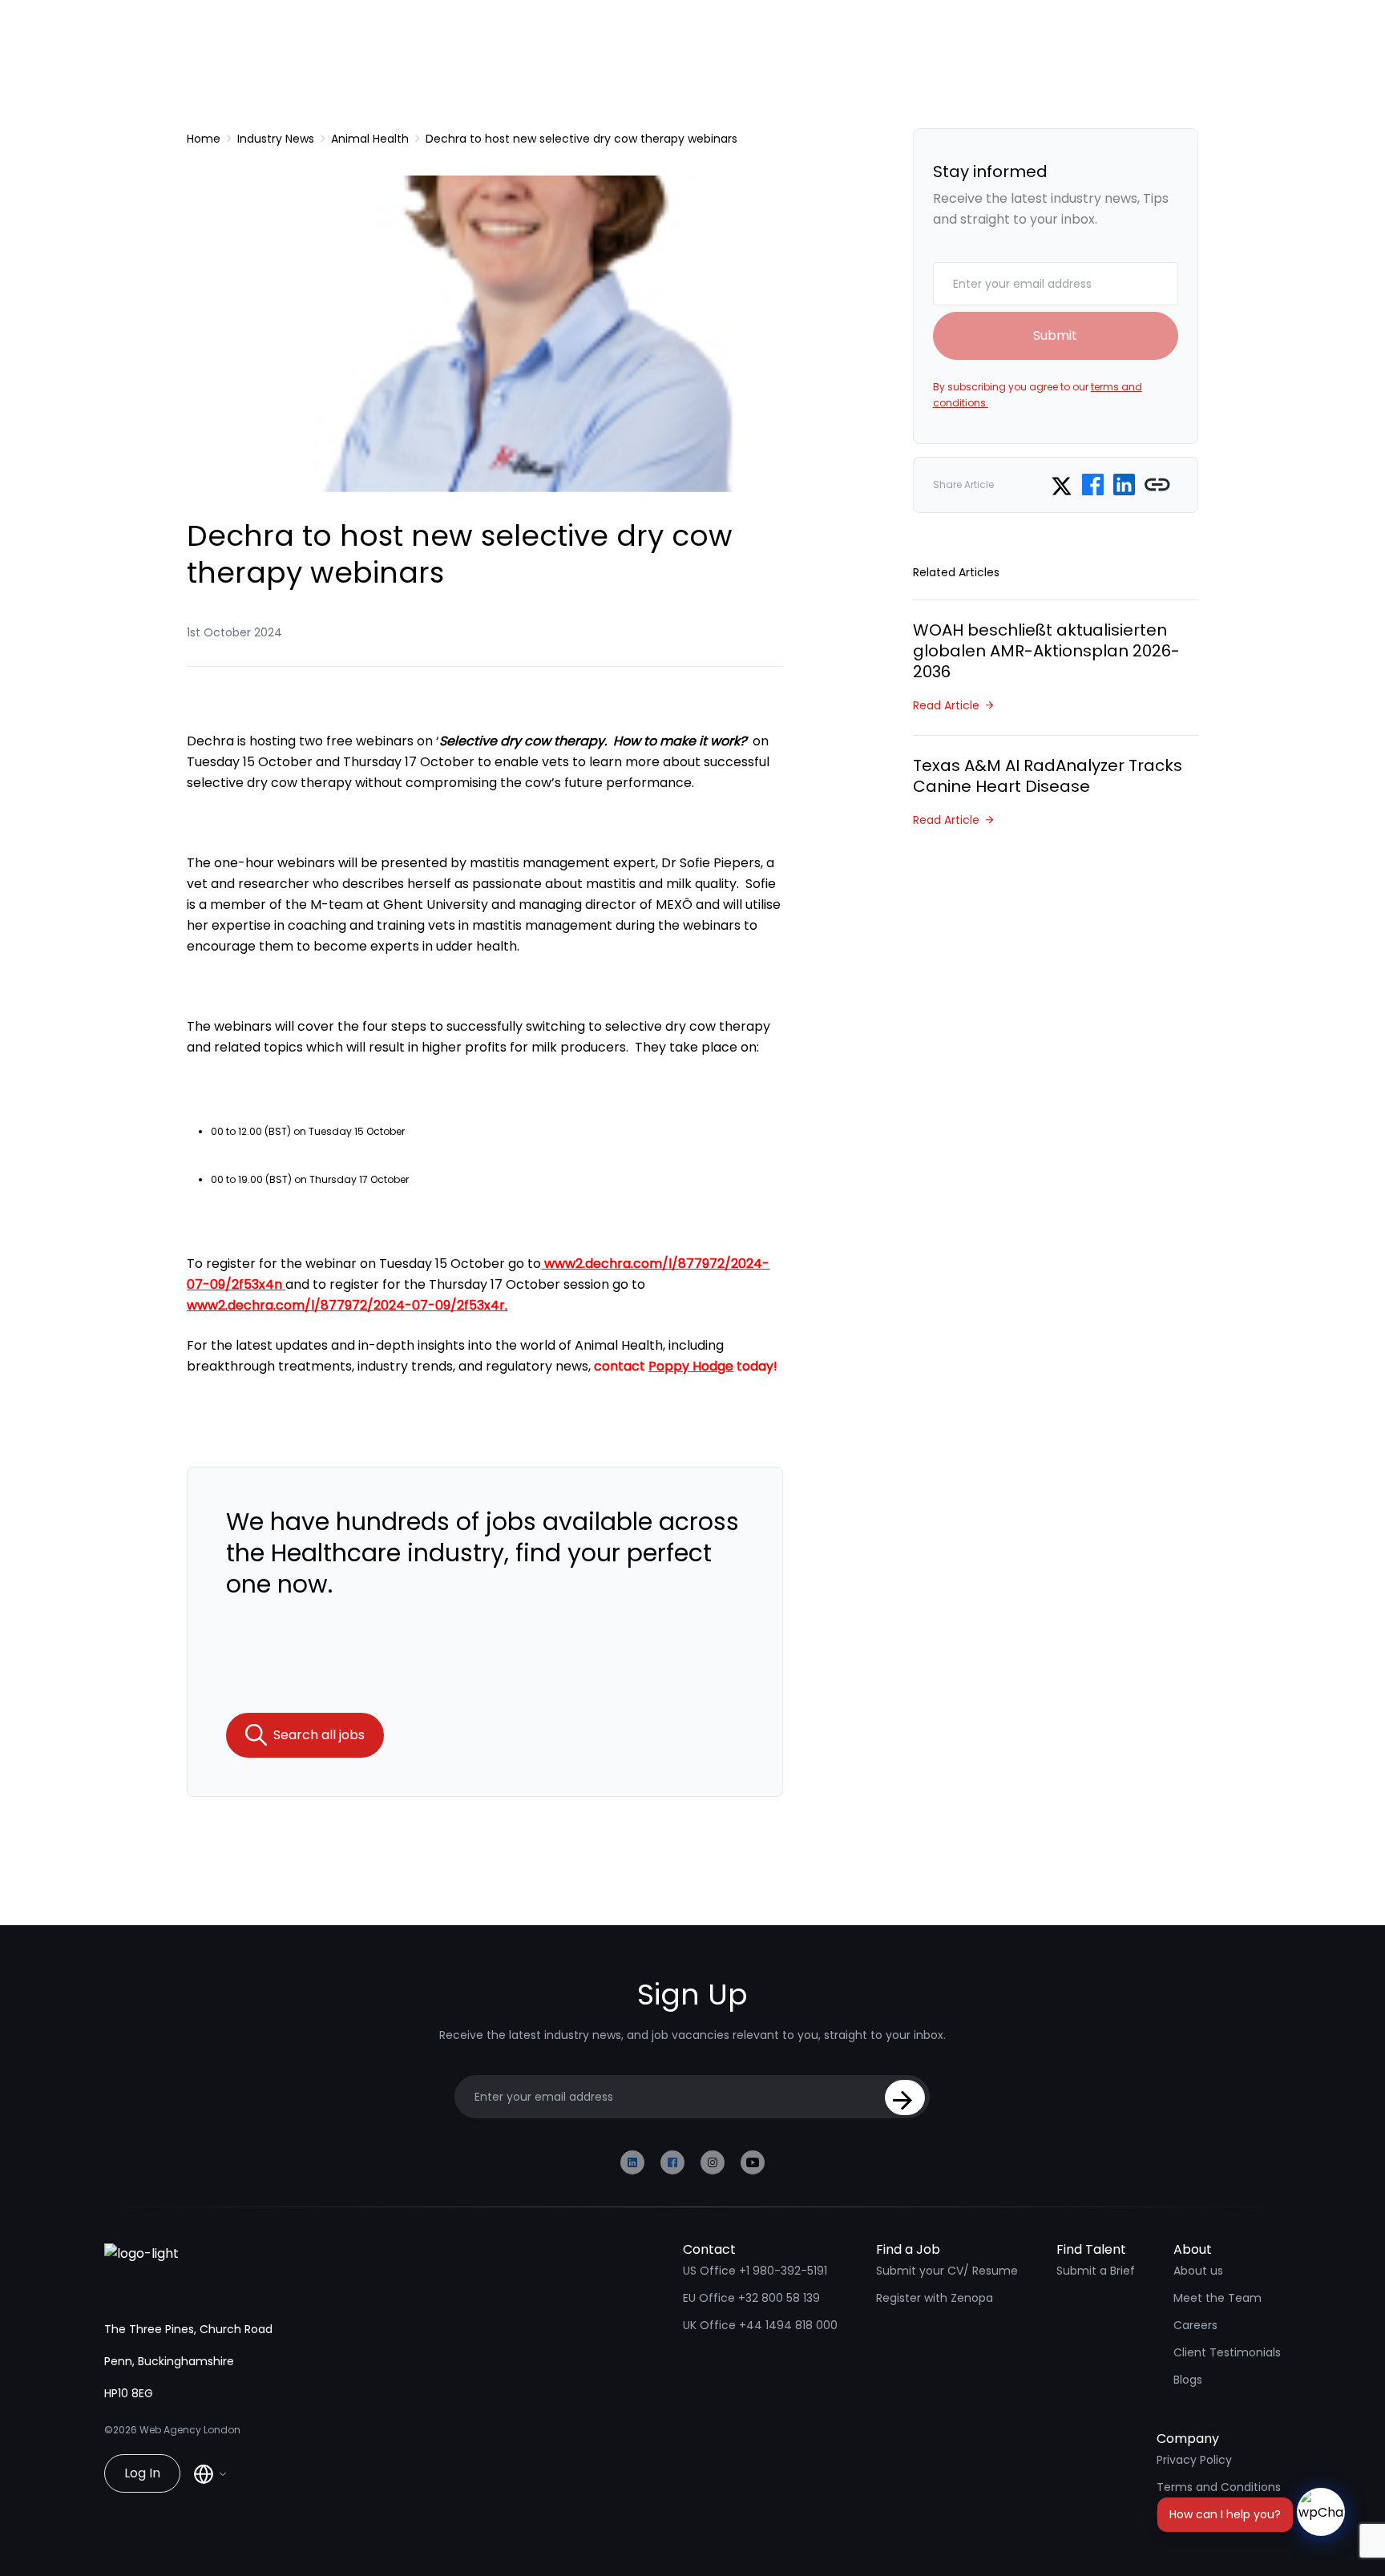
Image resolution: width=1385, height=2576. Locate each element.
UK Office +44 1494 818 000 (760, 2325)
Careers (1195, 2325)
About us (1198, 2271)
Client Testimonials (1227, 2352)
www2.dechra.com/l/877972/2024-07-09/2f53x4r (346, 1305)
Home (204, 139)
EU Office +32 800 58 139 (751, 2298)
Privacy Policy (1194, 2460)
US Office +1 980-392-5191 (755, 2271)
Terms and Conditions (1219, 2487)
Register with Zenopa (935, 2298)
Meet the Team (1217, 2298)
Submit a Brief (1096, 2271)
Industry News (276, 139)
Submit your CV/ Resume (947, 2271)
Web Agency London (190, 2430)
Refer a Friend (1195, 2514)
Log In (142, 2473)
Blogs (1188, 2380)
